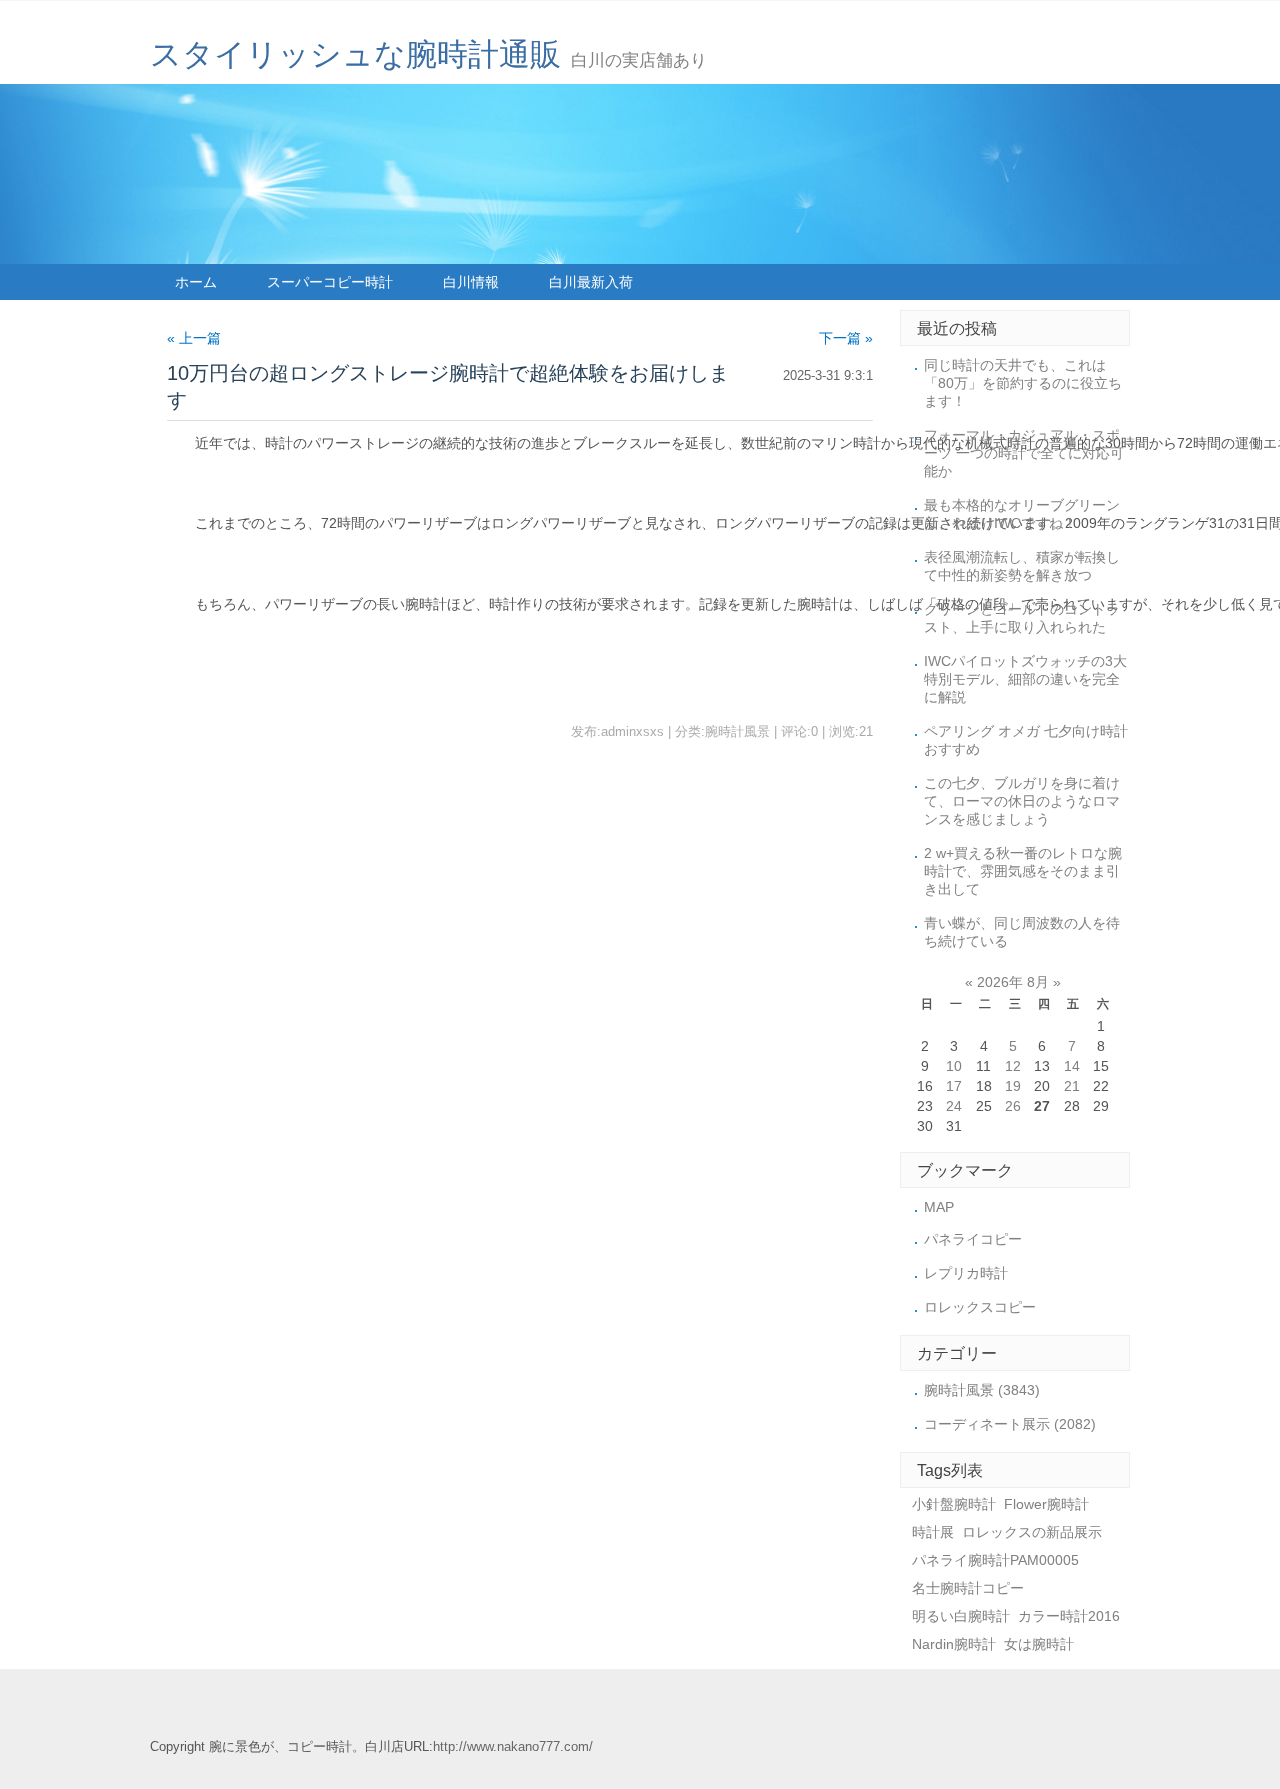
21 (1072, 1086)
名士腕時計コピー (968, 1588)
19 (1013, 1086)
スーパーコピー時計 (330, 282)
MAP (939, 1207)
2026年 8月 (1013, 982)
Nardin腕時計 (954, 1644)
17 (954, 1086)
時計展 (933, 1532)
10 (954, 1066)
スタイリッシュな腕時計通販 (355, 54)
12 (1013, 1066)
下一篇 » (846, 338)
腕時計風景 (982, 1390)
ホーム (196, 282)
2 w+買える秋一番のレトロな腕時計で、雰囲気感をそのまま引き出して (1023, 871)
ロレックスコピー (980, 1307)
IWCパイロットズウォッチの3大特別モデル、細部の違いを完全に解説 (1025, 679)
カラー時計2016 (1069, 1616)
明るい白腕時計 (961, 1616)
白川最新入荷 (591, 282)
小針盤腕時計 (954, 1504)
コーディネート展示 (1010, 1424)
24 (954, 1106)
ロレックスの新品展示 (1032, 1532)
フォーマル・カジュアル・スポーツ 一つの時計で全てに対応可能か (1024, 453)
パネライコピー (973, 1239)
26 (1013, 1106)
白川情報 (471, 282)
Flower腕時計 (1046, 1504)
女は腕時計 (1039, 1644)
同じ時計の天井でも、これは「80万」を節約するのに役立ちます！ (1023, 383)
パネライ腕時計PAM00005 (995, 1560)
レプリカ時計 (966, 1273)
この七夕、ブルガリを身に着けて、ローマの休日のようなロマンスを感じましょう (1022, 801)
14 (1072, 1066)
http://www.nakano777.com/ (513, 1747)
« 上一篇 (194, 338)
